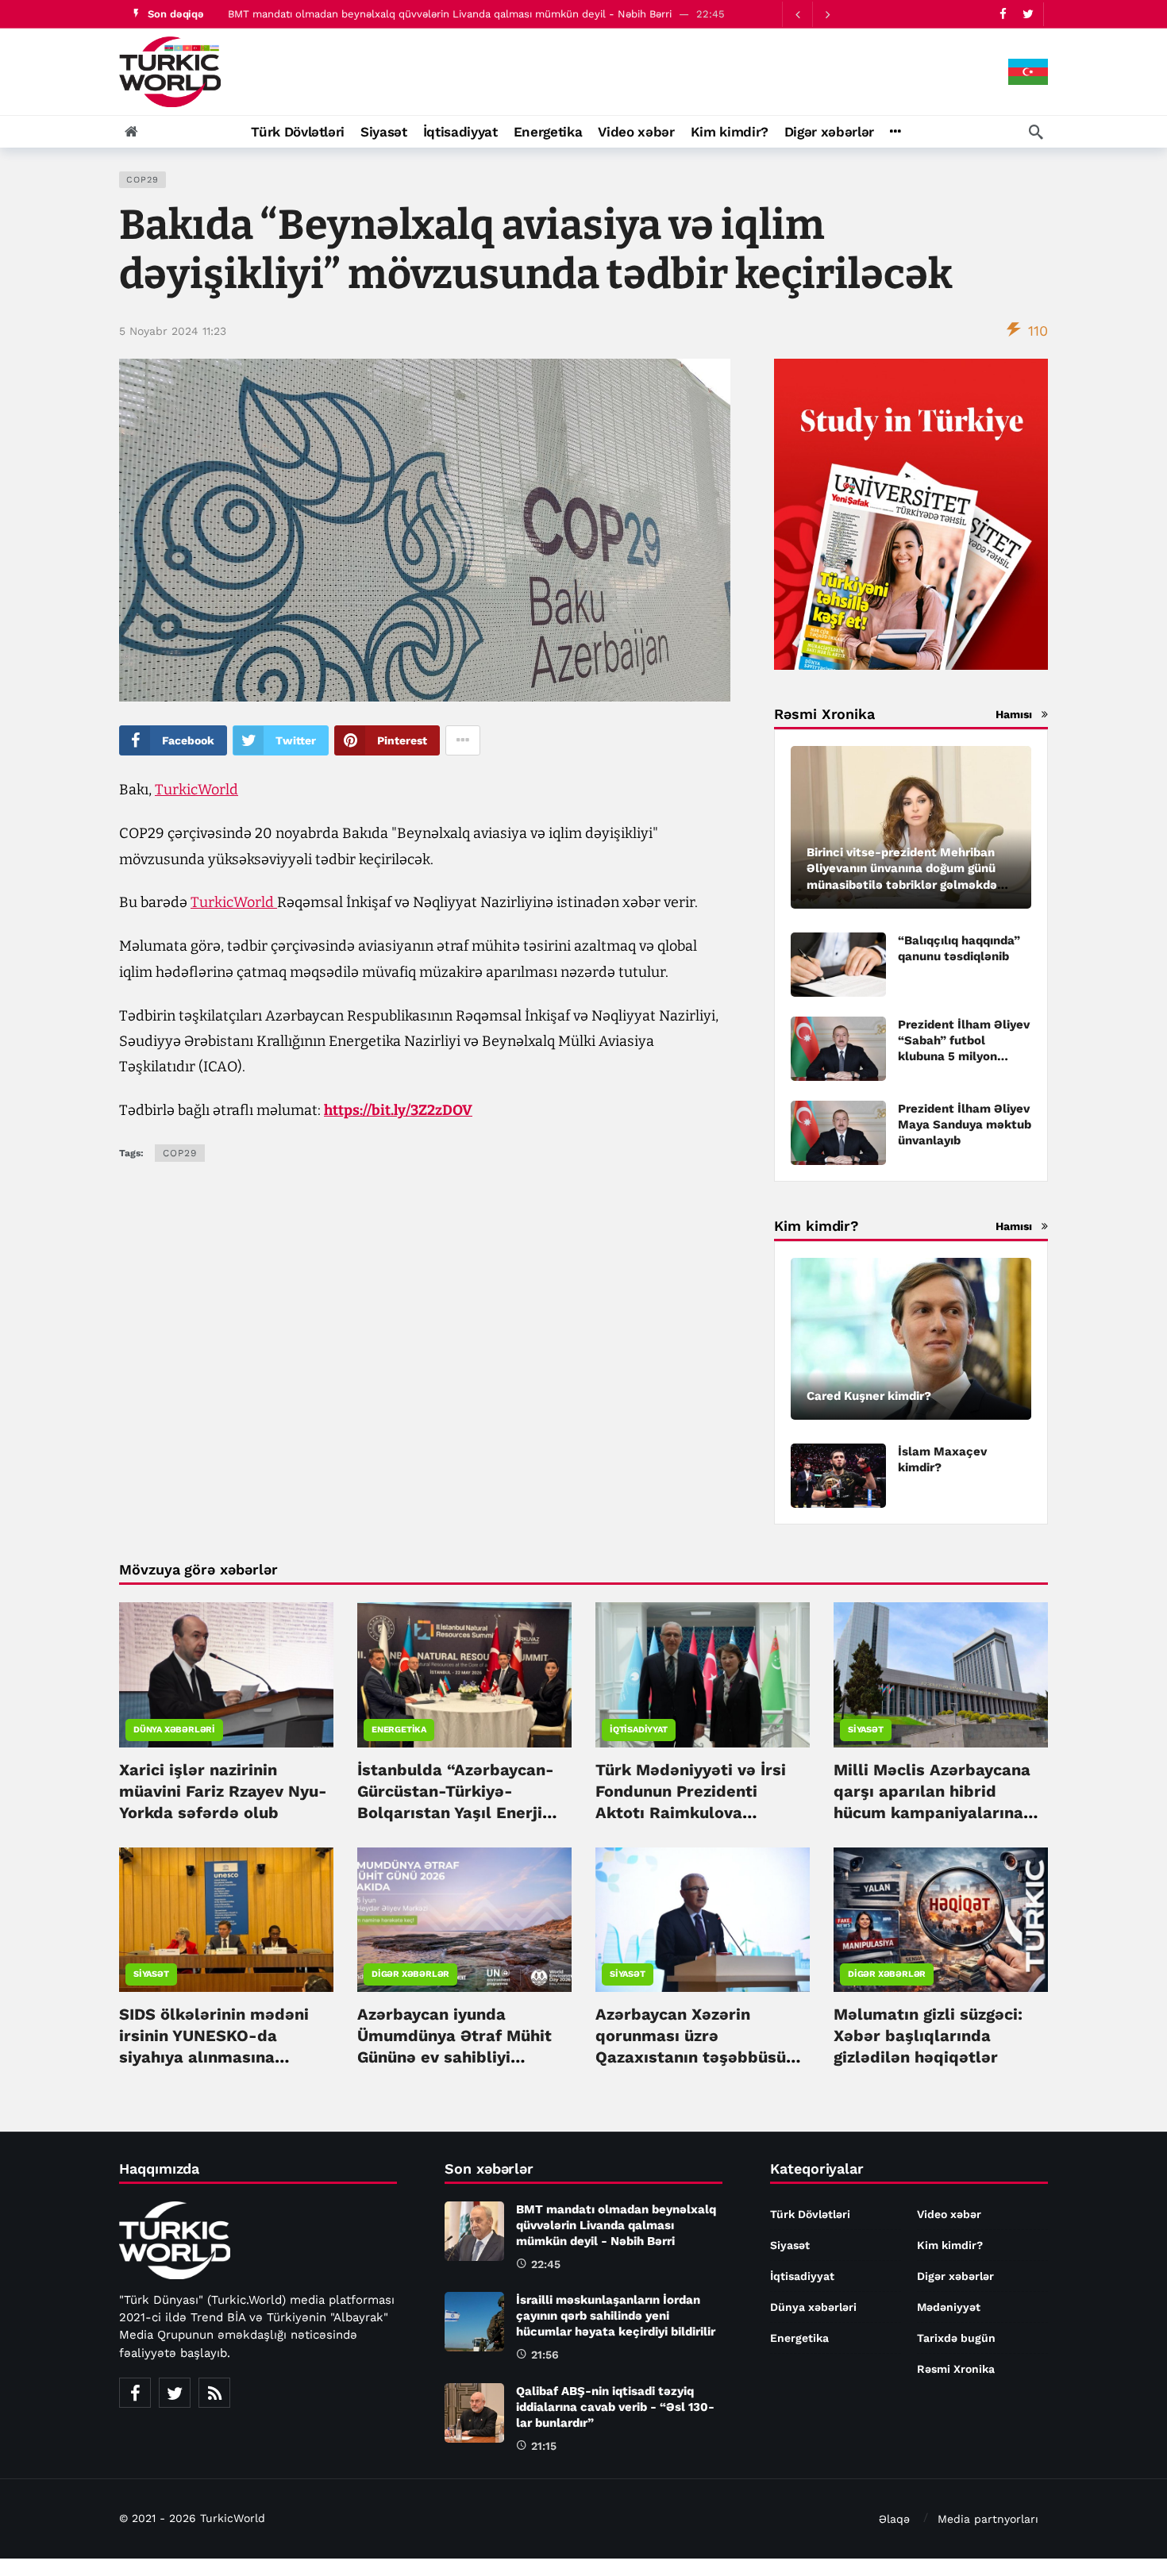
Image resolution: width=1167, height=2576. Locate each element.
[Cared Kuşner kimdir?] (911, 1339)
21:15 (544, 2446)
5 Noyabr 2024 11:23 (173, 331)
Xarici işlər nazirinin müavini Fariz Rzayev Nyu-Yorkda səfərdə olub (223, 1791)
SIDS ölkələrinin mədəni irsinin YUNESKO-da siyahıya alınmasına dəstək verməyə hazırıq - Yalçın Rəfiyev (219, 2057)
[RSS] (214, 2393)
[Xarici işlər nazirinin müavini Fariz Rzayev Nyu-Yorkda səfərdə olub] (226, 1674)
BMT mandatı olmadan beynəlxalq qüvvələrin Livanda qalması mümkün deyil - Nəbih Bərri (450, 14)
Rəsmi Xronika (956, 2369)
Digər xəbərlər (410, 1974)
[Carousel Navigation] (812, 14)
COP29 (143, 180)
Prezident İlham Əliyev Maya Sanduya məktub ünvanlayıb (965, 1125)
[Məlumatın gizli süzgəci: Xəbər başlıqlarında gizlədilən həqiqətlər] (941, 1920)
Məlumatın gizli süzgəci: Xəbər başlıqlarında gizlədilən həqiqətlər (928, 2036)
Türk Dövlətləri (810, 2214)
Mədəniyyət (949, 2307)
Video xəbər (949, 2214)
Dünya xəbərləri (174, 1730)
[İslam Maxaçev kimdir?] (838, 1476)
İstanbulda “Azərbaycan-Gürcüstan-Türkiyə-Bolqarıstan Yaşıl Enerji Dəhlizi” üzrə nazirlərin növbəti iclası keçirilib (456, 1813)
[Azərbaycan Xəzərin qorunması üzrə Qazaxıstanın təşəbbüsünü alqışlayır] (703, 1920)
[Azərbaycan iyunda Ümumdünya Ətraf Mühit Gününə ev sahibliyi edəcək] (464, 1920)
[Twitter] (1028, 14)
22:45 (546, 2264)
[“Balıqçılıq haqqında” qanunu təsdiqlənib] (838, 965)
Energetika (399, 1730)
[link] (398, 1110)
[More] (895, 132)
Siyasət (866, 1730)
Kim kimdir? (950, 2245)
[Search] (1036, 132)
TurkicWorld (196, 790)
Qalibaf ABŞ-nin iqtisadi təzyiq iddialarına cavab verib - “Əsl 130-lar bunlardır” (615, 2407)
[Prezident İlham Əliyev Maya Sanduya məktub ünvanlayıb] (838, 1133)
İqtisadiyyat (639, 1730)
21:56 (545, 2355)
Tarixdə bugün (956, 2338)
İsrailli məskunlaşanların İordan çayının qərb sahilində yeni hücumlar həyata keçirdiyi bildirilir (616, 2316)
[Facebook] (1003, 14)
